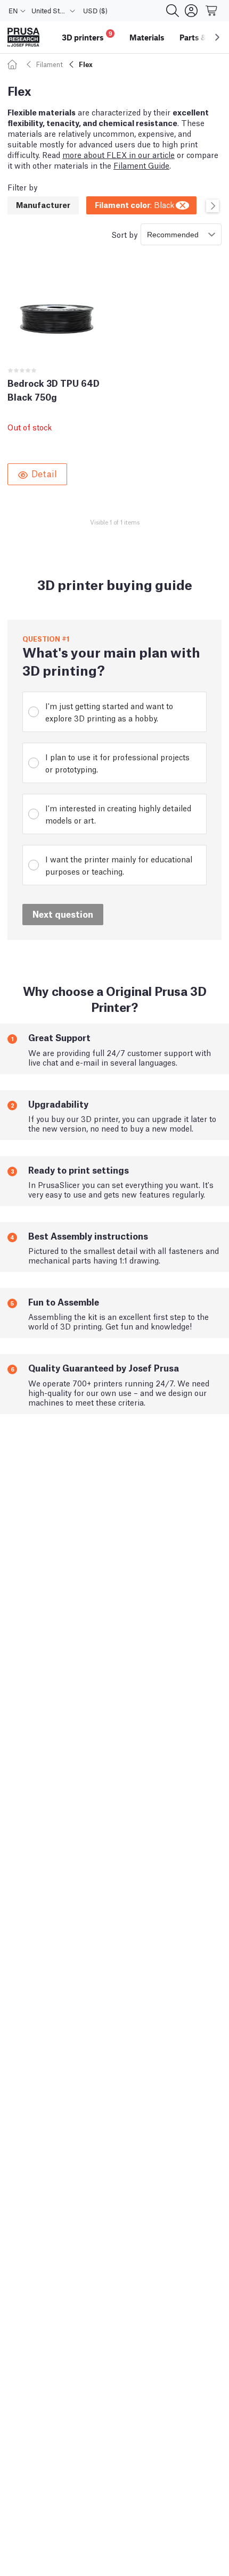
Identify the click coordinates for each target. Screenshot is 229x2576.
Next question (63, 914)
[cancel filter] (183, 204)
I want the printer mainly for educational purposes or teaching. (119, 865)
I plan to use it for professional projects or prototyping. (117, 763)
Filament (50, 64)
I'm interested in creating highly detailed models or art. (118, 814)
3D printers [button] (87, 36)
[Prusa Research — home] (23, 38)
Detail (44, 473)
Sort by (124, 234)
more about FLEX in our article (118, 154)
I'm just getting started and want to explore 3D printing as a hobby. (109, 712)
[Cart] (212, 11)
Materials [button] (147, 37)
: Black (134, 204)
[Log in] (191, 11)
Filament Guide (141, 165)
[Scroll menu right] (217, 37)
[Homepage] (14, 64)
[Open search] (173, 11)
